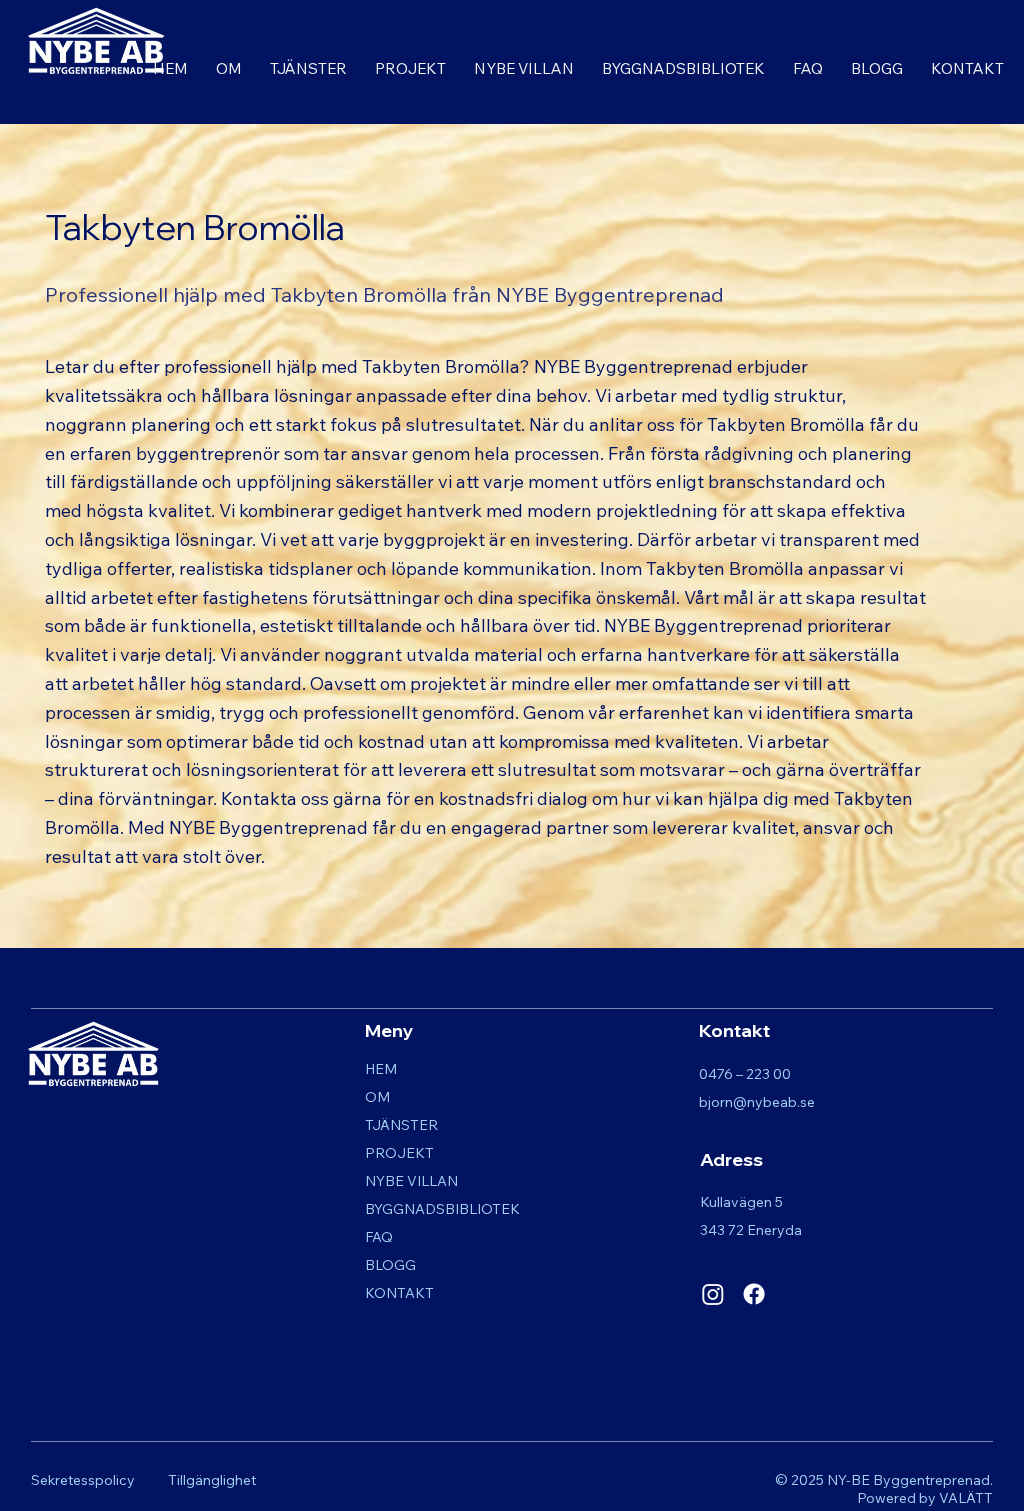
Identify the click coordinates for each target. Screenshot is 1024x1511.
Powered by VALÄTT (925, 1498)
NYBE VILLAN (411, 1181)
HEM (381, 1069)
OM (377, 1097)
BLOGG (390, 1265)
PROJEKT (399, 1153)
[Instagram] (713, 1294)
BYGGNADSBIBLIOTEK (442, 1209)
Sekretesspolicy (83, 1480)
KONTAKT (399, 1293)
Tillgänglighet (212, 1480)
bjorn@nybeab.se (757, 1102)
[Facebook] (754, 1294)
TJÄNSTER (401, 1125)
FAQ (379, 1237)
